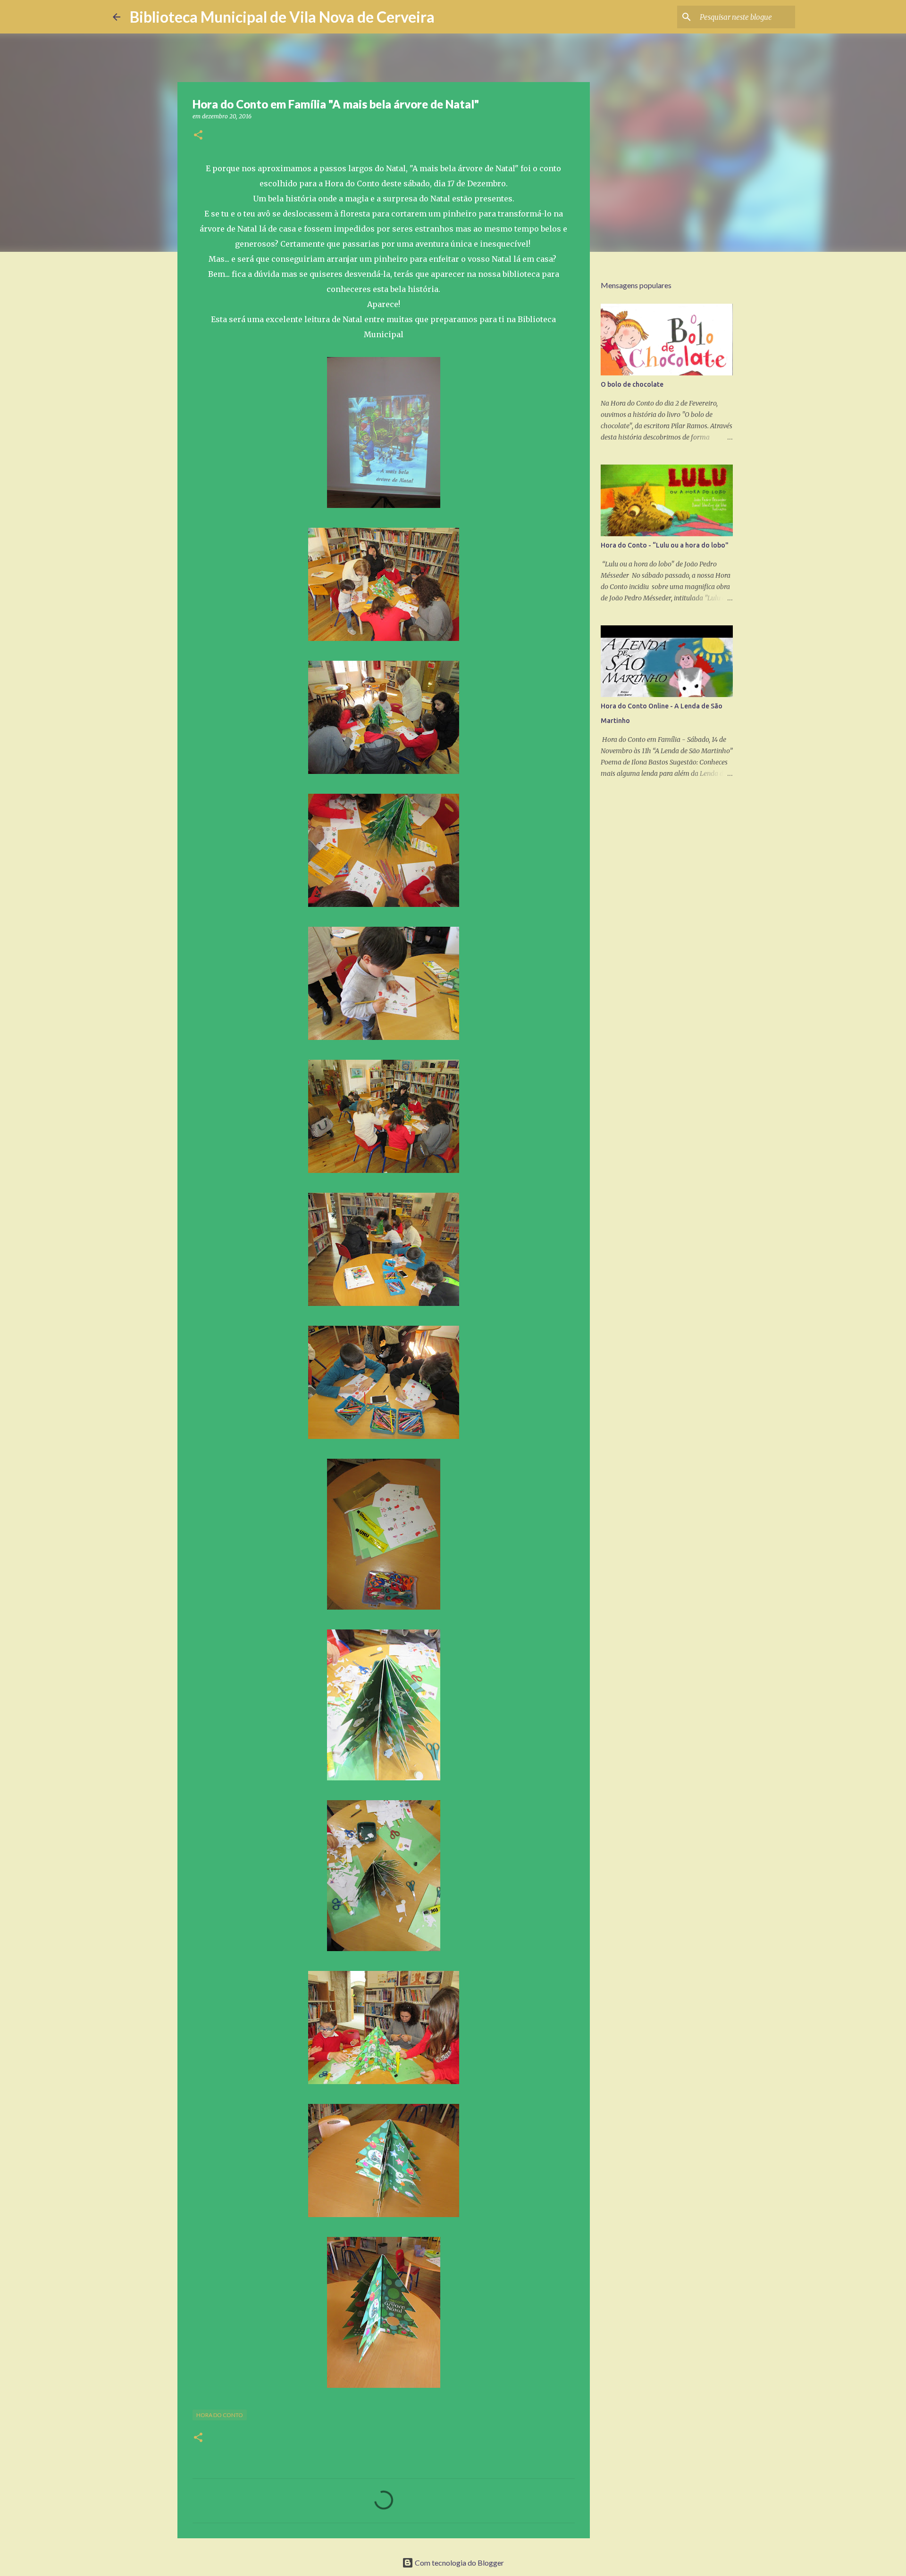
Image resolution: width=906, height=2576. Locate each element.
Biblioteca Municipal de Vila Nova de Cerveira (282, 17)
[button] (198, 136)
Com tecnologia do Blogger (459, 2563)
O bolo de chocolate (632, 384)
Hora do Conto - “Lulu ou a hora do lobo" (665, 545)
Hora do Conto (220, 2415)
